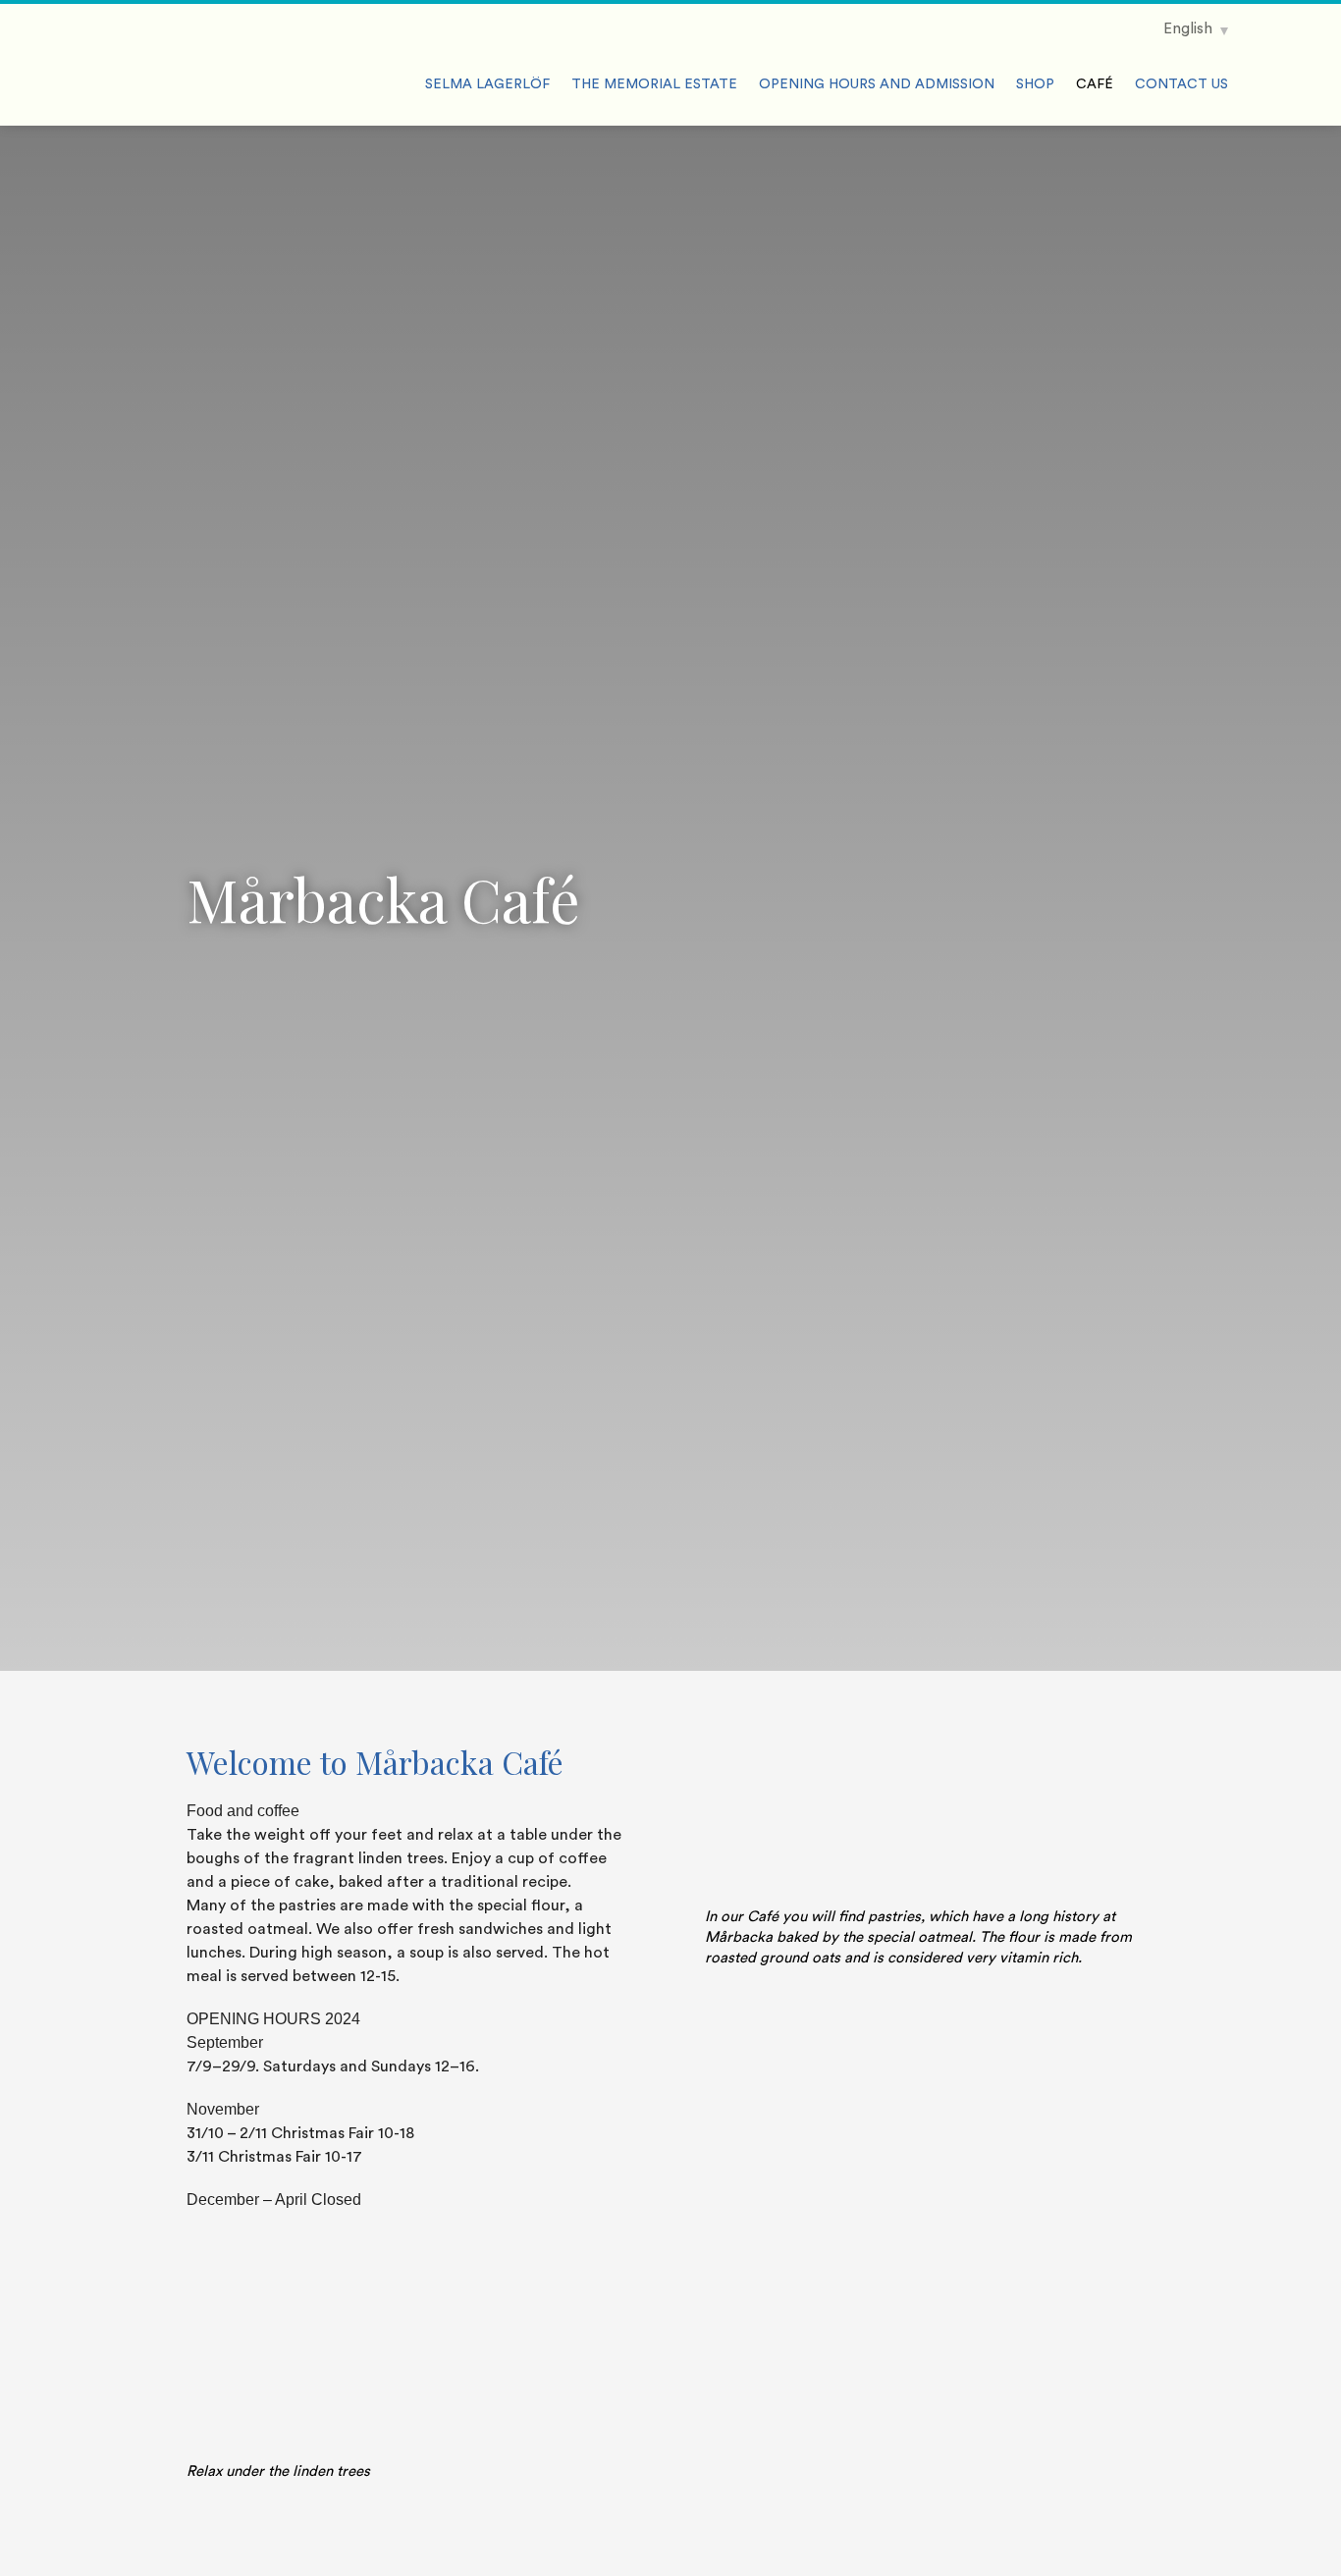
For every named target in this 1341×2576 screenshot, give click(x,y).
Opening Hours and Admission (877, 84)
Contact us (1181, 84)
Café (1095, 84)
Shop (1035, 84)
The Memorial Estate (654, 84)
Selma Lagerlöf (487, 84)
